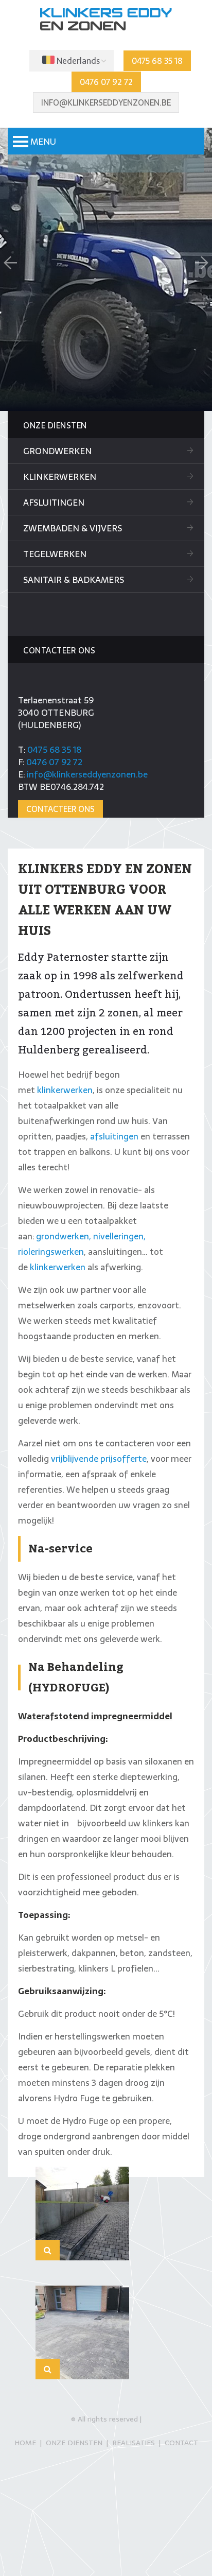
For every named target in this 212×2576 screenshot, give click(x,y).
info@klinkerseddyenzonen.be (106, 102)
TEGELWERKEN (55, 554)
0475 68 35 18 (157, 61)
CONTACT (181, 2443)
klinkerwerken (65, 1090)
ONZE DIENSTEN (74, 2443)
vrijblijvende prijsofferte (99, 1459)
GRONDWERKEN (57, 451)
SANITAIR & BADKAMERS (74, 580)
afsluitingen (114, 1136)
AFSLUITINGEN (54, 503)
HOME (25, 2443)
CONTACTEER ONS (60, 809)
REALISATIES (134, 2443)
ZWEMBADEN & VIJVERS (73, 528)
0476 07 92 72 (106, 82)
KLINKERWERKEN (60, 477)
